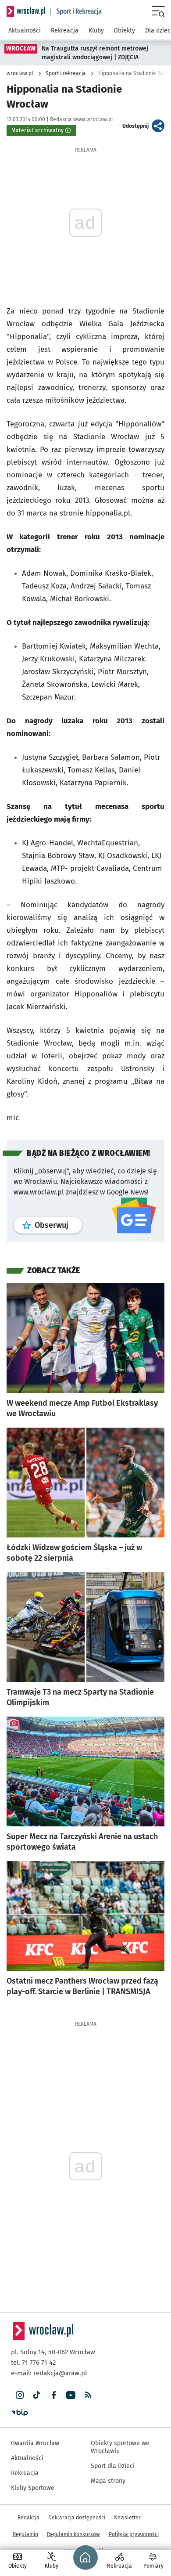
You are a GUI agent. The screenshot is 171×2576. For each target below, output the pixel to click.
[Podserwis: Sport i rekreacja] (76, 11)
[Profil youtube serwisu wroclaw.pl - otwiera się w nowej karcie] (71, 2395)
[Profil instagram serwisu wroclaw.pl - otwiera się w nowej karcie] (20, 2395)
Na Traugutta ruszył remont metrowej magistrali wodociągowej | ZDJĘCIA (95, 53)
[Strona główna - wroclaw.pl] (26, 11)
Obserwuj (58, 1225)
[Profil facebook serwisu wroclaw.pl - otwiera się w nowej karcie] (54, 2395)
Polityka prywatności (134, 2534)
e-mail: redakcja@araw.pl (49, 2373)
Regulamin (25, 2534)
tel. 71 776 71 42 (33, 2363)
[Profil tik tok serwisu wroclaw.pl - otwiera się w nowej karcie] (37, 2395)
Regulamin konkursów (73, 2534)
